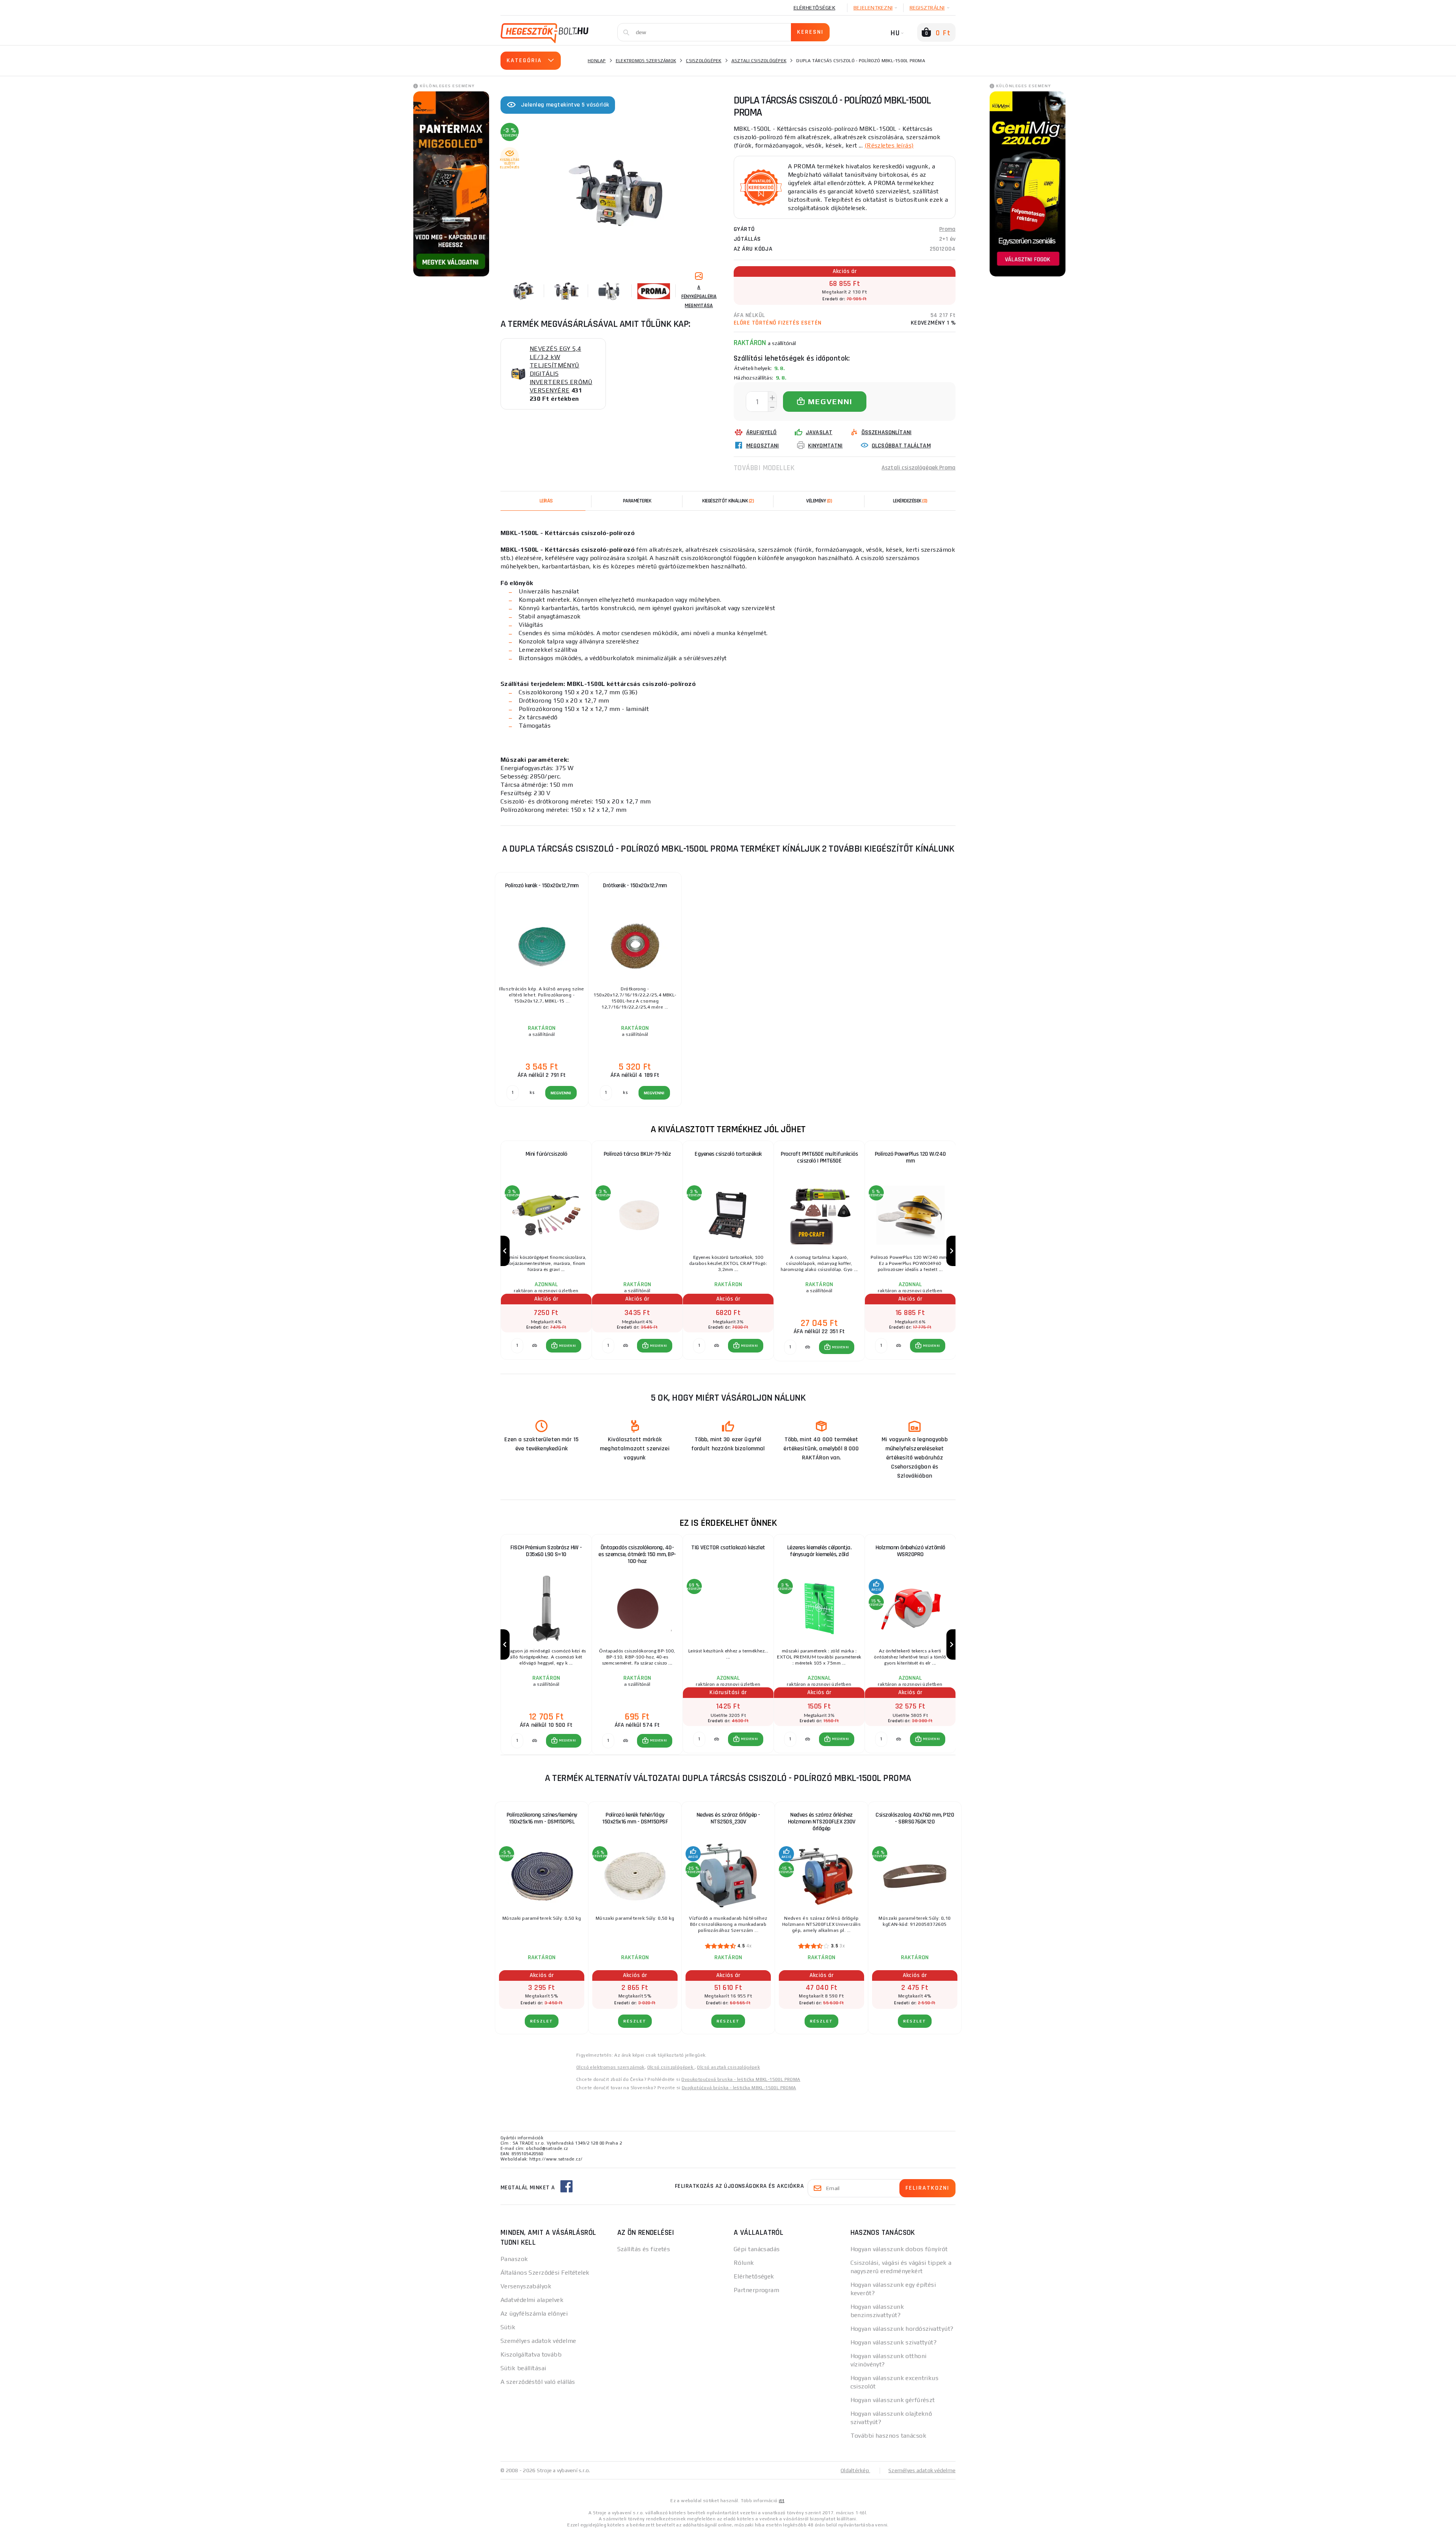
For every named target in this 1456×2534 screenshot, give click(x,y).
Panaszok (514, 2259)
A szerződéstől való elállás (538, 2382)
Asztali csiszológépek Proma (919, 468)
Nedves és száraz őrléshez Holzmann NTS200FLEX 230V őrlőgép (822, 1822)
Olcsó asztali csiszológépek (728, 2067)
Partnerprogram (756, 2290)
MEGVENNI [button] (567, 1346)
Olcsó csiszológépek (671, 2067)
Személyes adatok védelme (538, 2341)
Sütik (508, 2327)
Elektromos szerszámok (646, 61)
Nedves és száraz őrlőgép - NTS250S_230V (728, 1818)
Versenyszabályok (526, 2286)
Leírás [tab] (546, 501)
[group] (546, 1251)
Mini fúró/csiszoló (546, 1154)
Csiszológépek (704, 61)
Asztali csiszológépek (759, 61)
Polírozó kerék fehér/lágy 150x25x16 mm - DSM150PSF (635, 1818)
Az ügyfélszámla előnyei (534, 2314)
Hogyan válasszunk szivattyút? (894, 2342)
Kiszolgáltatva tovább (531, 2354)
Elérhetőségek (814, 8)
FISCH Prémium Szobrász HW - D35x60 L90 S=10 (546, 1551)
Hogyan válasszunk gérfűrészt (893, 2400)
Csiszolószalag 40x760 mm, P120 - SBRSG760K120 (915, 1818)
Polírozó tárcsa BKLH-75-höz (637, 1154)
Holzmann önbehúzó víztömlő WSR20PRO (910, 1551)
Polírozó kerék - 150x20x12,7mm (542, 886)
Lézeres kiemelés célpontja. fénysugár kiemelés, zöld (819, 1551)
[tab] (819, 501)
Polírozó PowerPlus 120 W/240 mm (910, 1157)
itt (781, 2501)
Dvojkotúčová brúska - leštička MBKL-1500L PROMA (739, 2088)
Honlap (597, 61)
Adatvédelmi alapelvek (532, 2300)
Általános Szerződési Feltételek (545, 2273)
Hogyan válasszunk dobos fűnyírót (899, 2249)
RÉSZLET (542, 2021)
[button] (564, 1346)
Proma (947, 229)
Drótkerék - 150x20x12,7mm (635, 886)
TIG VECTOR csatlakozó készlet (728, 1548)
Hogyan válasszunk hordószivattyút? (902, 2329)
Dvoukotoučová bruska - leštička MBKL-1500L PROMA (741, 2079)
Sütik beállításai (523, 2368)
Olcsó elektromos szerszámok (610, 2067)
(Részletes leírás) (889, 145)
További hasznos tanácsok (889, 2436)
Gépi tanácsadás (757, 2249)
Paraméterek (637, 501)
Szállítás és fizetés (644, 2249)
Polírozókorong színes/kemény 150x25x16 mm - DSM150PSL (542, 1818)
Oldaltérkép (855, 2470)
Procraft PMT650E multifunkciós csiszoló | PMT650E (819, 1157)
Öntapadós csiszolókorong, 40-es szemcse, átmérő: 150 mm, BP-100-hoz (637, 1554)
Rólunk (744, 2263)
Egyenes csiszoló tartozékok (728, 1154)
